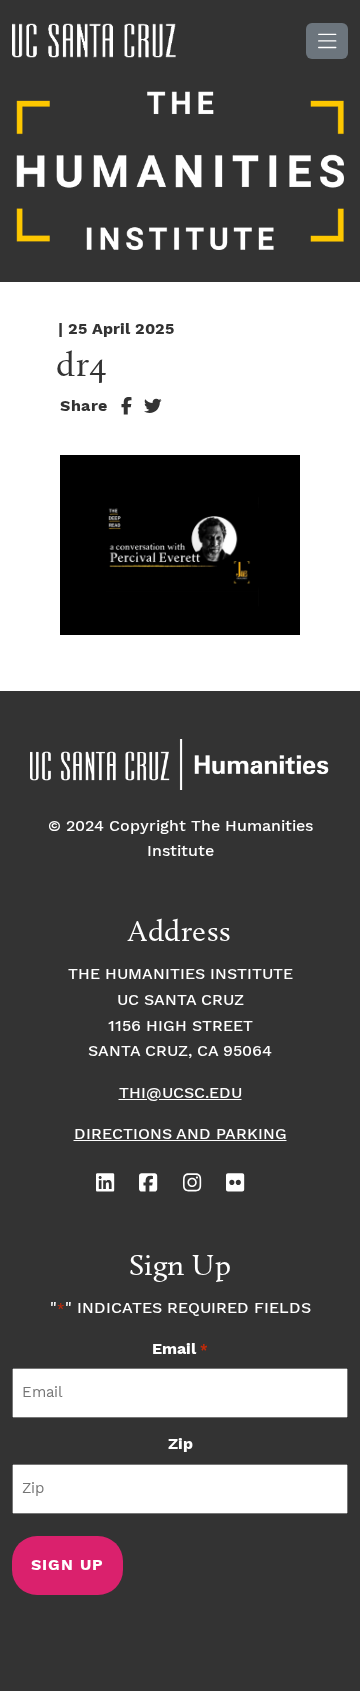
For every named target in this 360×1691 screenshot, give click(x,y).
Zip (180, 1444)
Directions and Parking (180, 1134)
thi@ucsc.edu (180, 1093)
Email (179, 1349)
